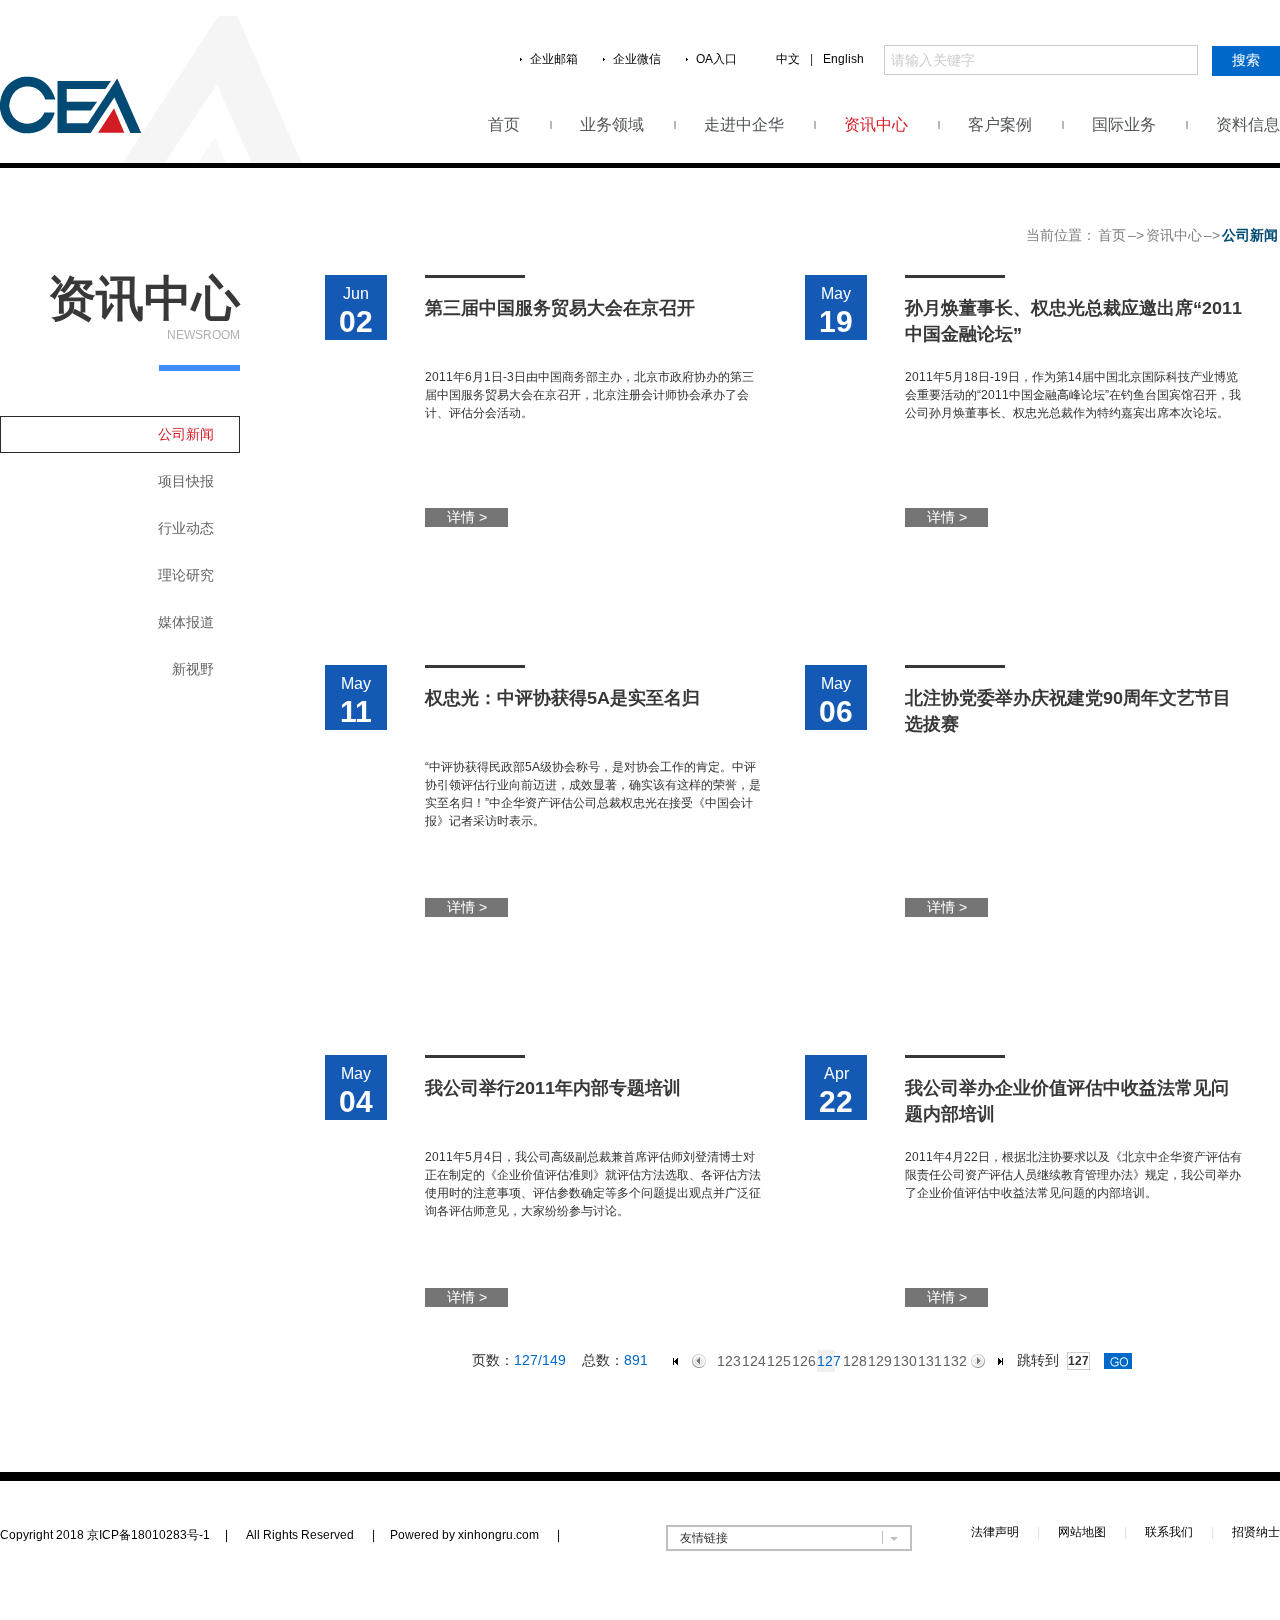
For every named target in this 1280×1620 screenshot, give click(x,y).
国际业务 (1124, 124)
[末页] (1001, 1361)
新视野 (193, 669)
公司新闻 (186, 434)
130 (901, 1361)
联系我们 (1169, 1532)
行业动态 (186, 528)
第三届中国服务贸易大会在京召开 (560, 308)
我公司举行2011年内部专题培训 (553, 1088)
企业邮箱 (554, 59)
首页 (504, 124)
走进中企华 (744, 124)
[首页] (676, 1361)
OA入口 (716, 59)
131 (926, 1361)
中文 (788, 59)
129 (876, 1361)
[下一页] (978, 1361)
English (843, 59)
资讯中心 (876, 124)
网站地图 (1082, 1532)
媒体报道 (186, 622)
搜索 (1246, 60)
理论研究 (186, 575)
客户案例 (1000, 124)
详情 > (467, 517)
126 (800, 1361)
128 (851, 1361)
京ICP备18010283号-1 (148, 1535)
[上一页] (699, 1361)
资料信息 (1248, 124)
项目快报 (186, 481)
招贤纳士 (1256, 1532)
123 (725, 1361)
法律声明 (995, 1532)
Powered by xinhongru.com (475, 1535)
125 (775, 1361)
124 (750, 1361)
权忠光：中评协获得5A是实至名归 (562, 698)
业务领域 (612, 124)
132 (951, 1361)
